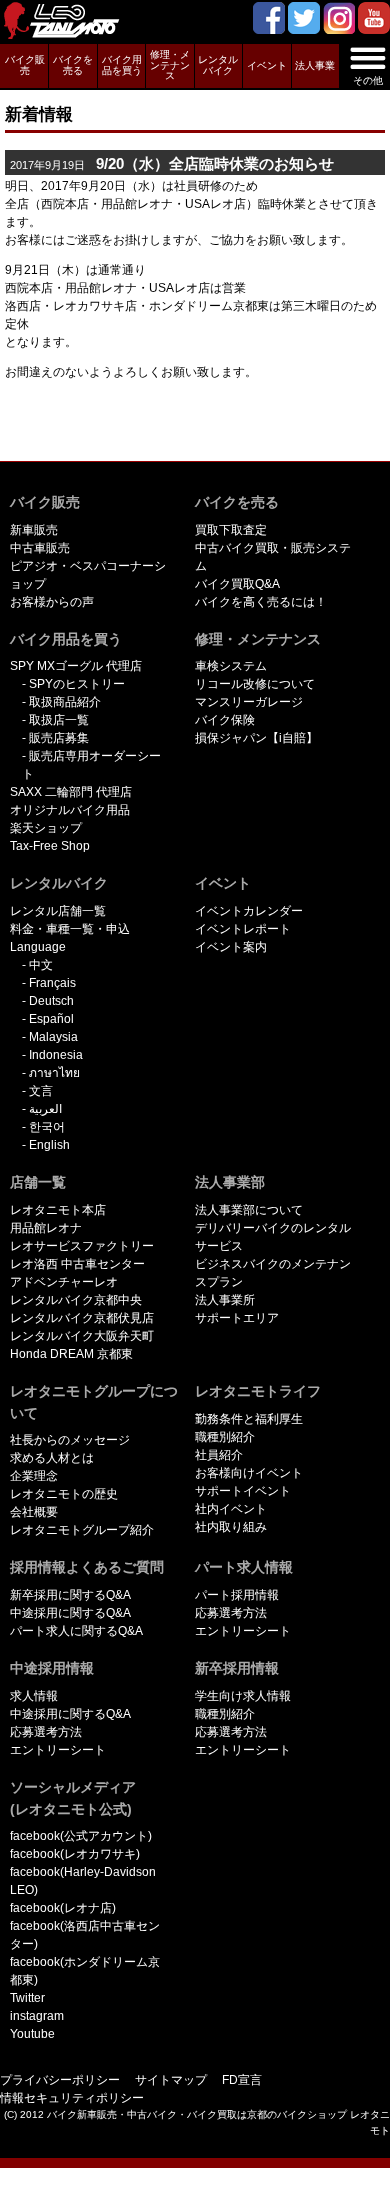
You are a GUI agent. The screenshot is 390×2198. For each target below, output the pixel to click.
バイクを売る (73, 65)
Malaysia (53, 1037)
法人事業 (315, 65)
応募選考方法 (231, 1613)
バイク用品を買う (122, 65)
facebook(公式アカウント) (81, 1836)
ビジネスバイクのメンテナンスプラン (273, 1273)
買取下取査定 (231, 530)
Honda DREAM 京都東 (71, 1354)
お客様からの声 (52, 602)
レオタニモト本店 (58, 1210)
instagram (37, 2016)
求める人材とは (52, 1458)
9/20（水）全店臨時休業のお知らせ (172, 164)
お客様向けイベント (249, 1473)
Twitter (27, 1998)
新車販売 (34, 530)
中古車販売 (40, 548)
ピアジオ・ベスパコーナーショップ (88, 575)
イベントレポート (243, 929)
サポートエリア (237, 1318)
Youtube (32, 2034)
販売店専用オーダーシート (91, 765)
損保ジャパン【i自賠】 (256, 738)
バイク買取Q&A (237, 584)
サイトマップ (171, 2080)
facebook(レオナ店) (63, 1908)
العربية (45, 1109)
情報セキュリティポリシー (72, 2098)
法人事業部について (249, 1210)
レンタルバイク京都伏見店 (82, 1318)
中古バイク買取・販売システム (273, 557)
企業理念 (34, 1476)
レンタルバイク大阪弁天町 (82, 1336)
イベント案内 (231, 947)
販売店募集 (59, 738)
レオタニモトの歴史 (64, 1494)
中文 (41, 965)
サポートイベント (243, 1491)
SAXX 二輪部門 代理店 (71, 792)
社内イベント (231, 1509)
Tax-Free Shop (50, 846)
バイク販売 (25, 65)
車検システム (231, 666)
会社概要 (34, 1512)
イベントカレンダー (249, 911)
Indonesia (56, 1055)
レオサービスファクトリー (82, 1246)
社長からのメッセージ (70, 1440)
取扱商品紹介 (65, 702)
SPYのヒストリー (77, 684)
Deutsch (51, 1001)
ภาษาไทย (54, 1073)
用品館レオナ (46, 1228)
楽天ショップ (46, 828)
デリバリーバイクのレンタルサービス (273, 1237)
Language (38, 947)
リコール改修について (255, 684)
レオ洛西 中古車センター (77, 1264)
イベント (267, 65)
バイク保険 (225, 720)
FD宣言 (242, 2080)
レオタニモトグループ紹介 (82, 1530)
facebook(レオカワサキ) (75, 1854)
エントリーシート (243, 1631)
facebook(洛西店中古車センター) (85, 1935)
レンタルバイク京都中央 (76, 1300)
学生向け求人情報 (243, 1696)
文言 (41, 1091)
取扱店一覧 (59, 720)
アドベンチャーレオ (64, 1282)
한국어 (47, 1127)
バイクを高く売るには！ (261, 602)
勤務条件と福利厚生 (249, 1419)
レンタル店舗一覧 (58, 911)
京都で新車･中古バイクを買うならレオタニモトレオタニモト (70, 22)
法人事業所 (225, 1300)
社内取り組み (231, 1527)
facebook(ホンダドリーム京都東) (85, 1971)
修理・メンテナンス (170, 65)
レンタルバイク (218, 65)
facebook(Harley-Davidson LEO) (83, 1881)
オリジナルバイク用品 (70, 810)
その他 (368, 80)
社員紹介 (219, 1455)
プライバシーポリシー (60, 2080)
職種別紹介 (225, 1437)
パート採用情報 (237, 1595)
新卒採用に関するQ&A (70, 1595)
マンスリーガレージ (249, 702)
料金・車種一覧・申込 (70, 929)
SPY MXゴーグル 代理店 (76, 666)
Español (51, 1019)
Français (52, 983)
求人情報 (34, 1696)
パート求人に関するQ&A (76, 1631)
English (49, 1145)
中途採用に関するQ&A (70, 1613)
